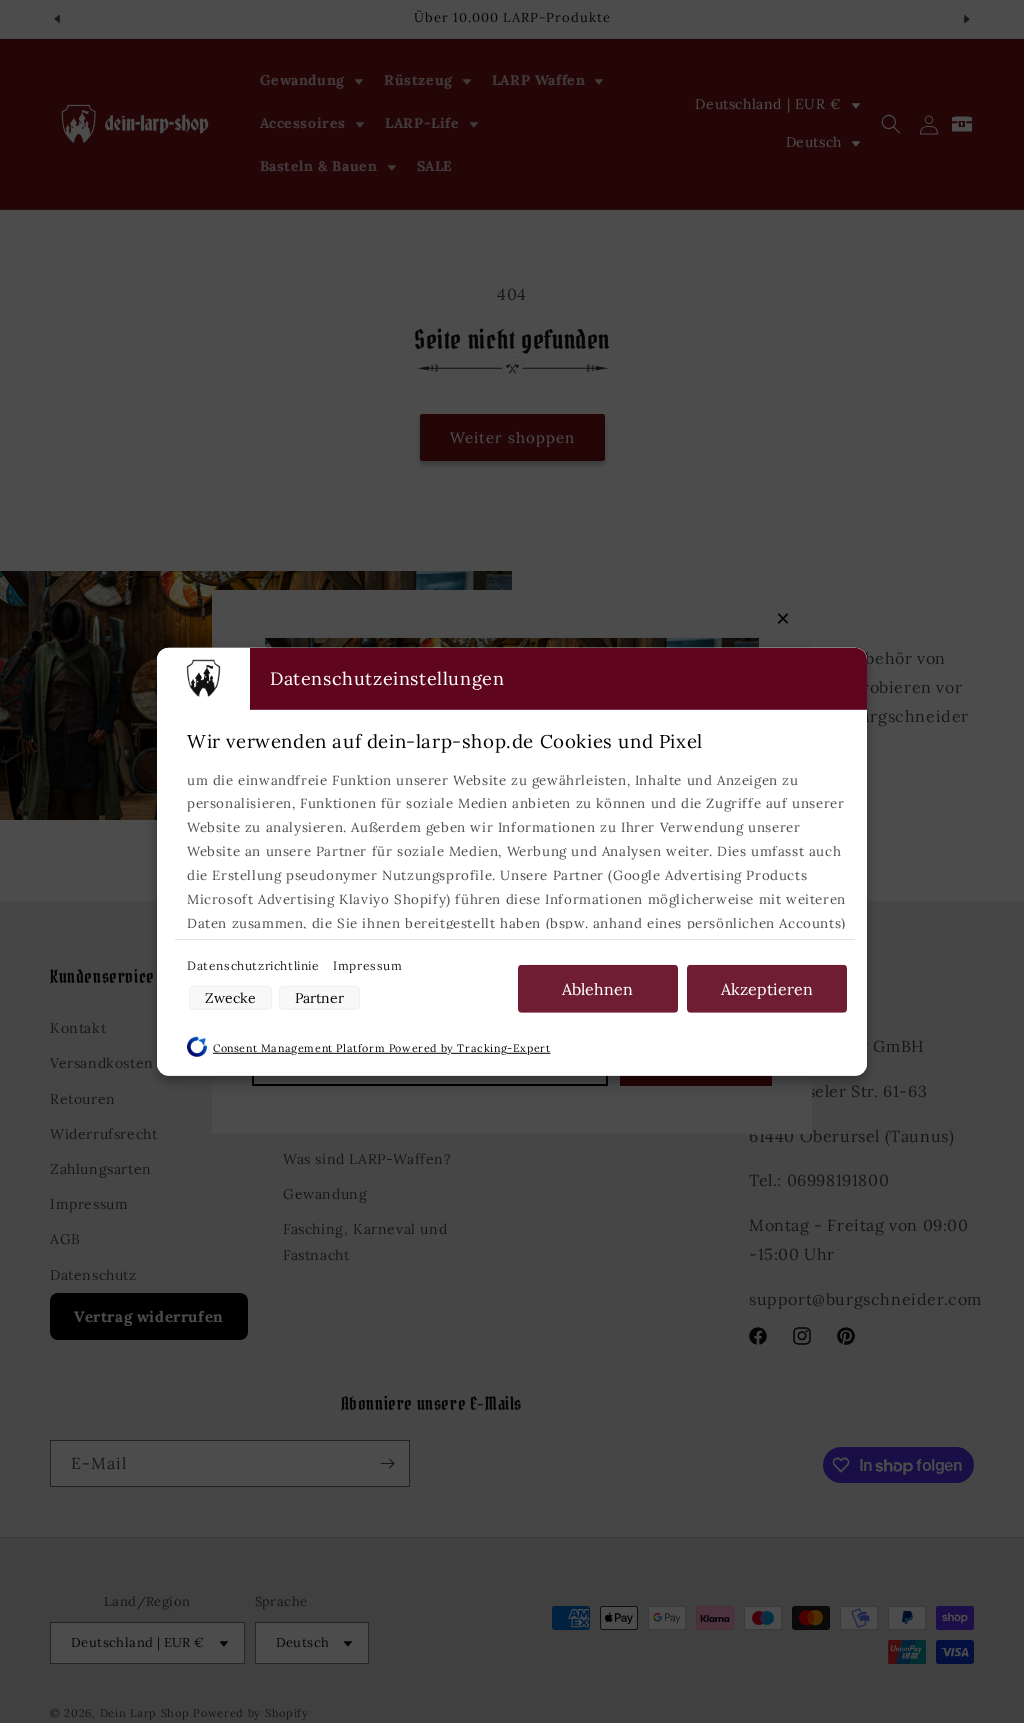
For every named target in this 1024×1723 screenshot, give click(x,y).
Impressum (367, 964)
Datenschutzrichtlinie (255, 964)
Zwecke (230, 998)
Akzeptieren (767, 988)
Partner (319, 998)
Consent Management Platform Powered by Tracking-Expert (381, 1048)
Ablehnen (597, 988)
